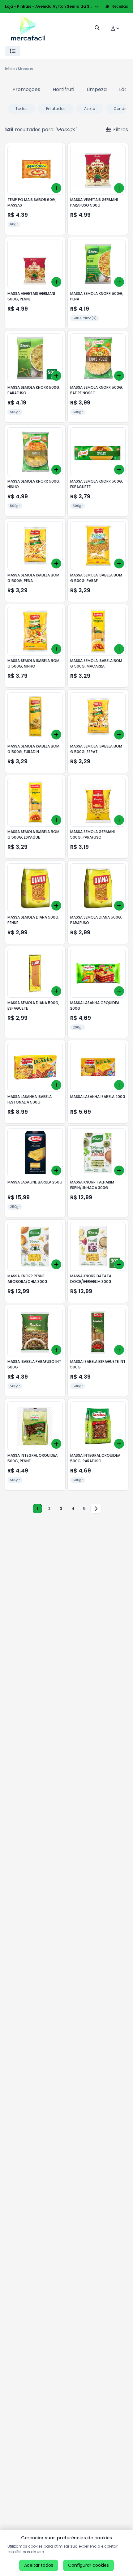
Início (10, 69)
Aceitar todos (39, 2565)
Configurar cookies (88, 2565)
